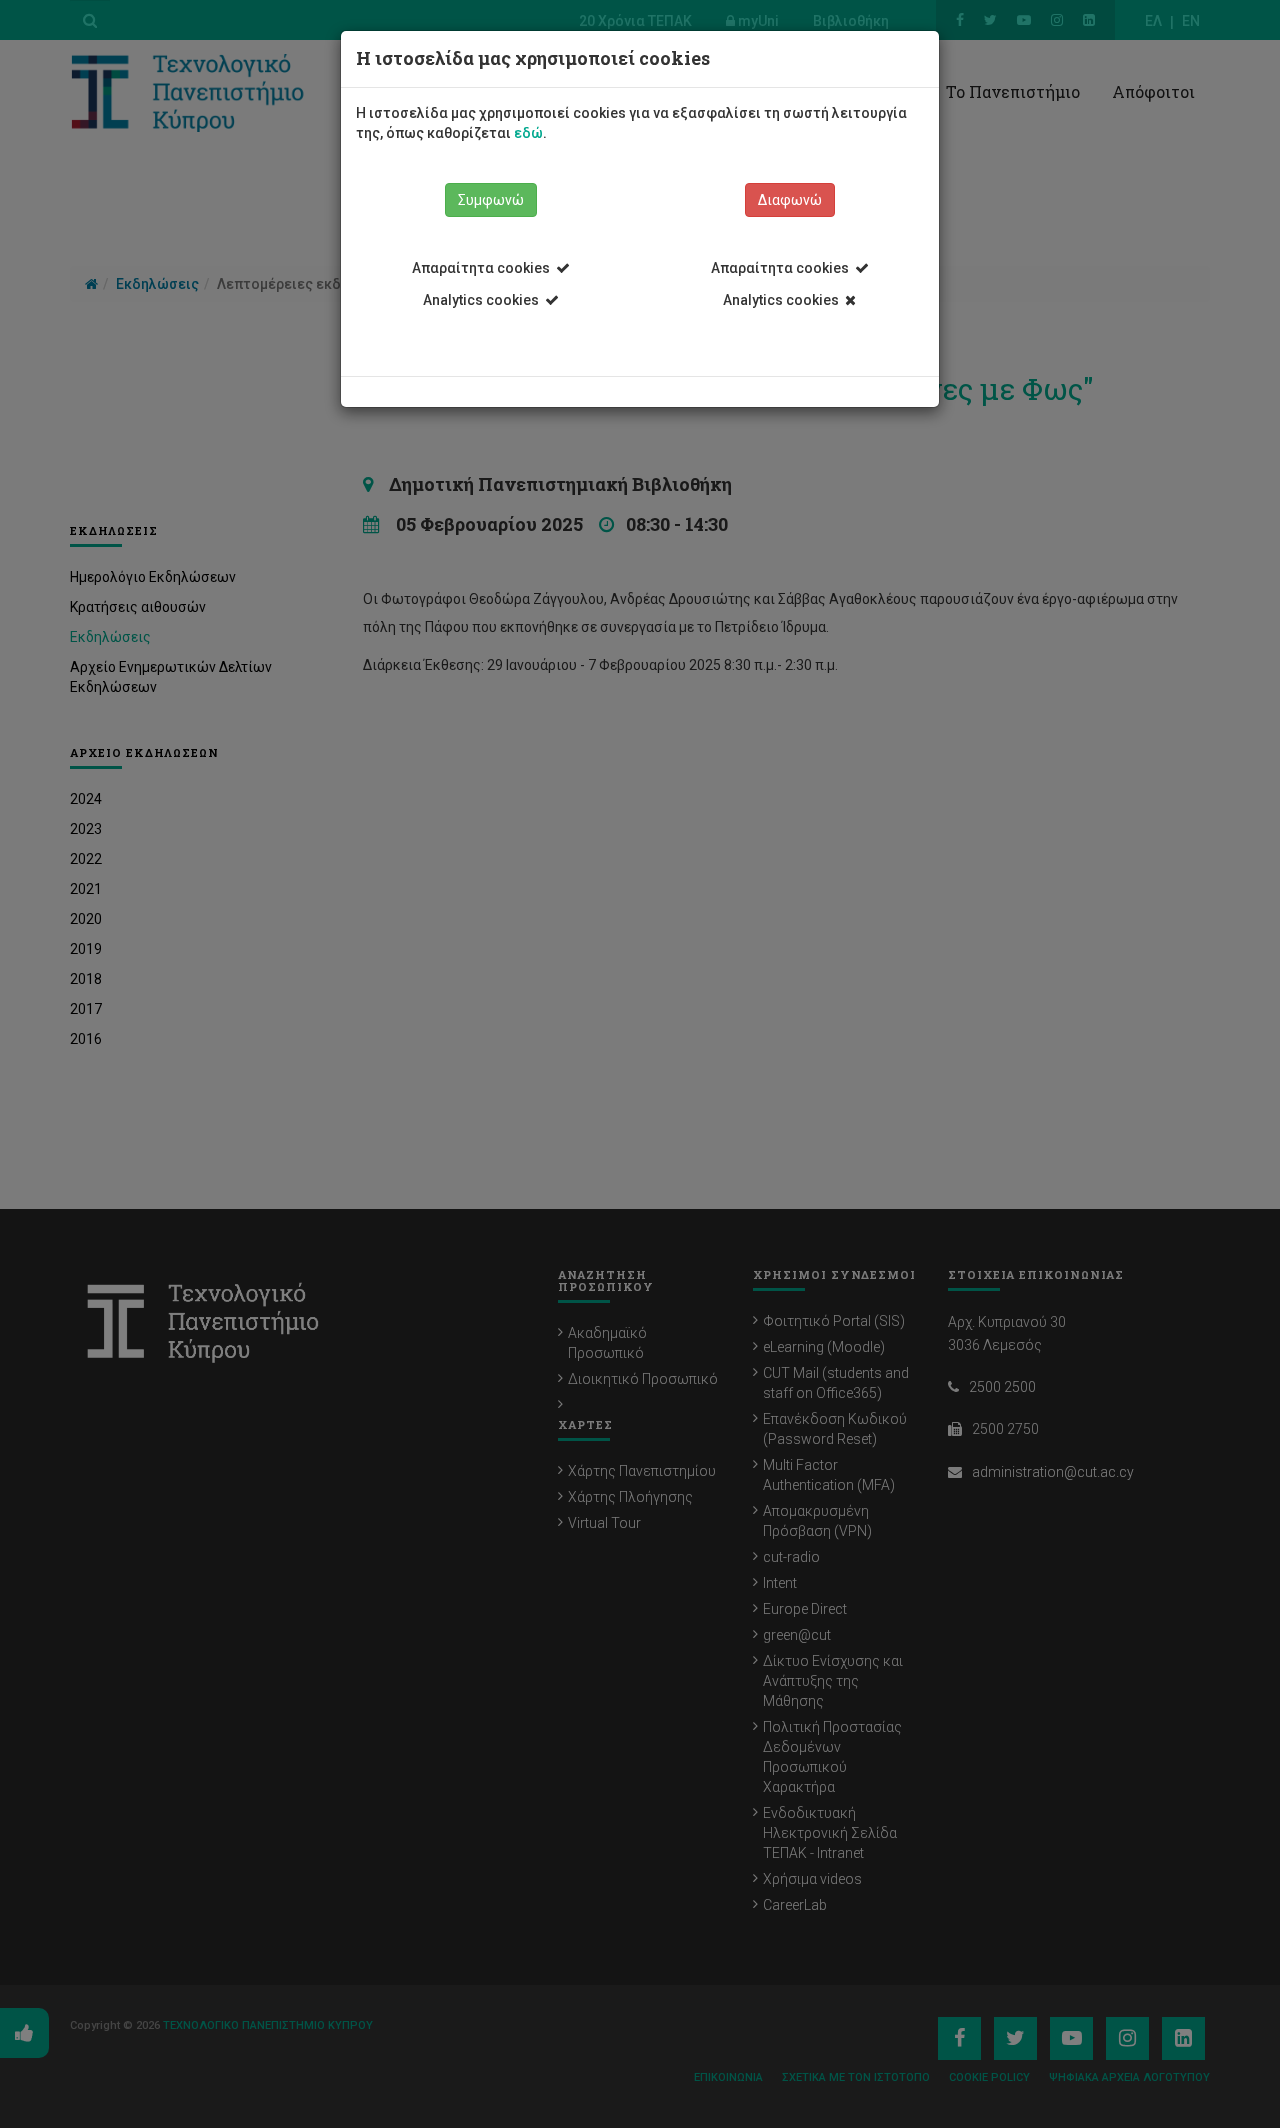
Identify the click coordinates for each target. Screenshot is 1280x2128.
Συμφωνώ (491, 200)
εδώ (528, 133)
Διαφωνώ (790, 200)
